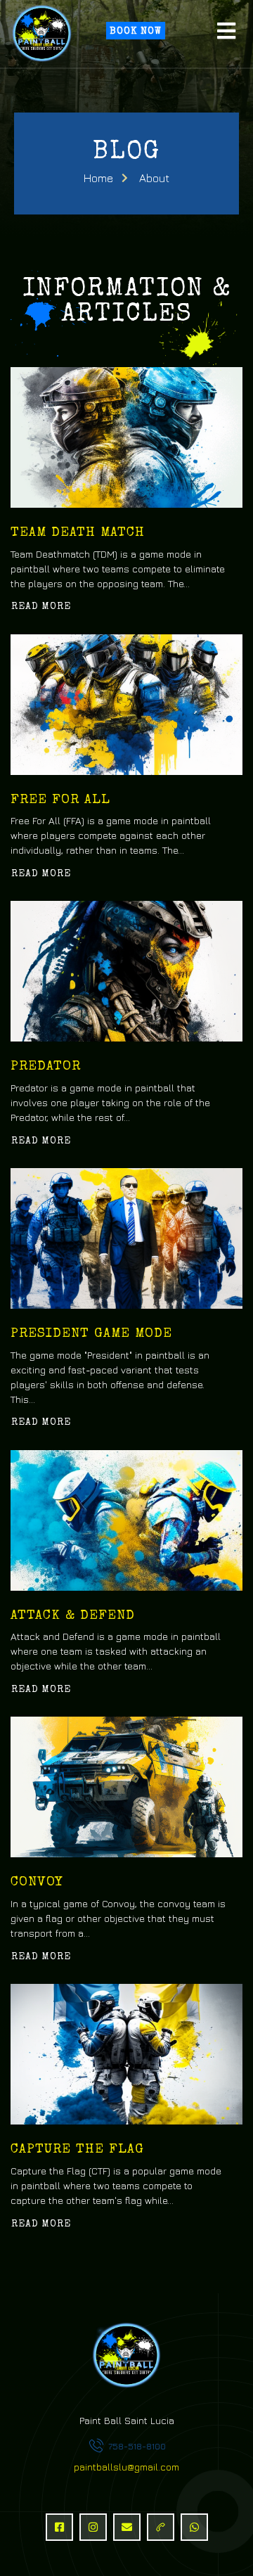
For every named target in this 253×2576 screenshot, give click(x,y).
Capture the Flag (77, 2150)
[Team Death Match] (126, 437)
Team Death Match (78, 533)
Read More (41, 607)
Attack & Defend (73, 1616)
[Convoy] (126, 1787)
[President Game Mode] (126, 1238)
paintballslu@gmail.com (126, 2467)
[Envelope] (127, 2527)
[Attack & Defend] (126, 1520)
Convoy (37, 1883)
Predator (46, 1067)
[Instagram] (93, 2527)
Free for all (60, 801)
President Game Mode (91, 1334)
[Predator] (126, 971)
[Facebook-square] (59, 2527)
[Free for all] (126, 705)
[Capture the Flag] (126, 2054)
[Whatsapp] (194, 2527)
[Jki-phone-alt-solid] (161, 2527)
